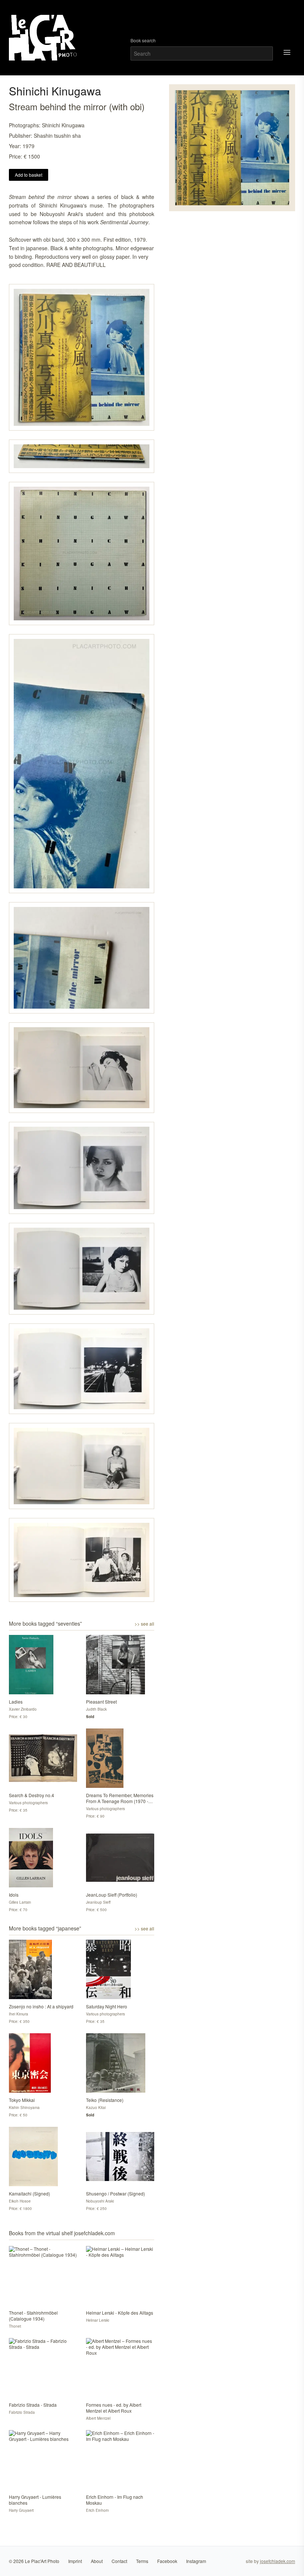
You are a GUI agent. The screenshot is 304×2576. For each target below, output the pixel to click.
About (97, 2561)
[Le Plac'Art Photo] (44, 38)
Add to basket (29, 175)
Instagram (196, 2561)
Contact (119, 2561)
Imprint (75, 2561)
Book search (143, 40)
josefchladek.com (277, 2561)
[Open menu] (287, 52)
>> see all (144, 1624)
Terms (142, 2561)
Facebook (167, 2561)
